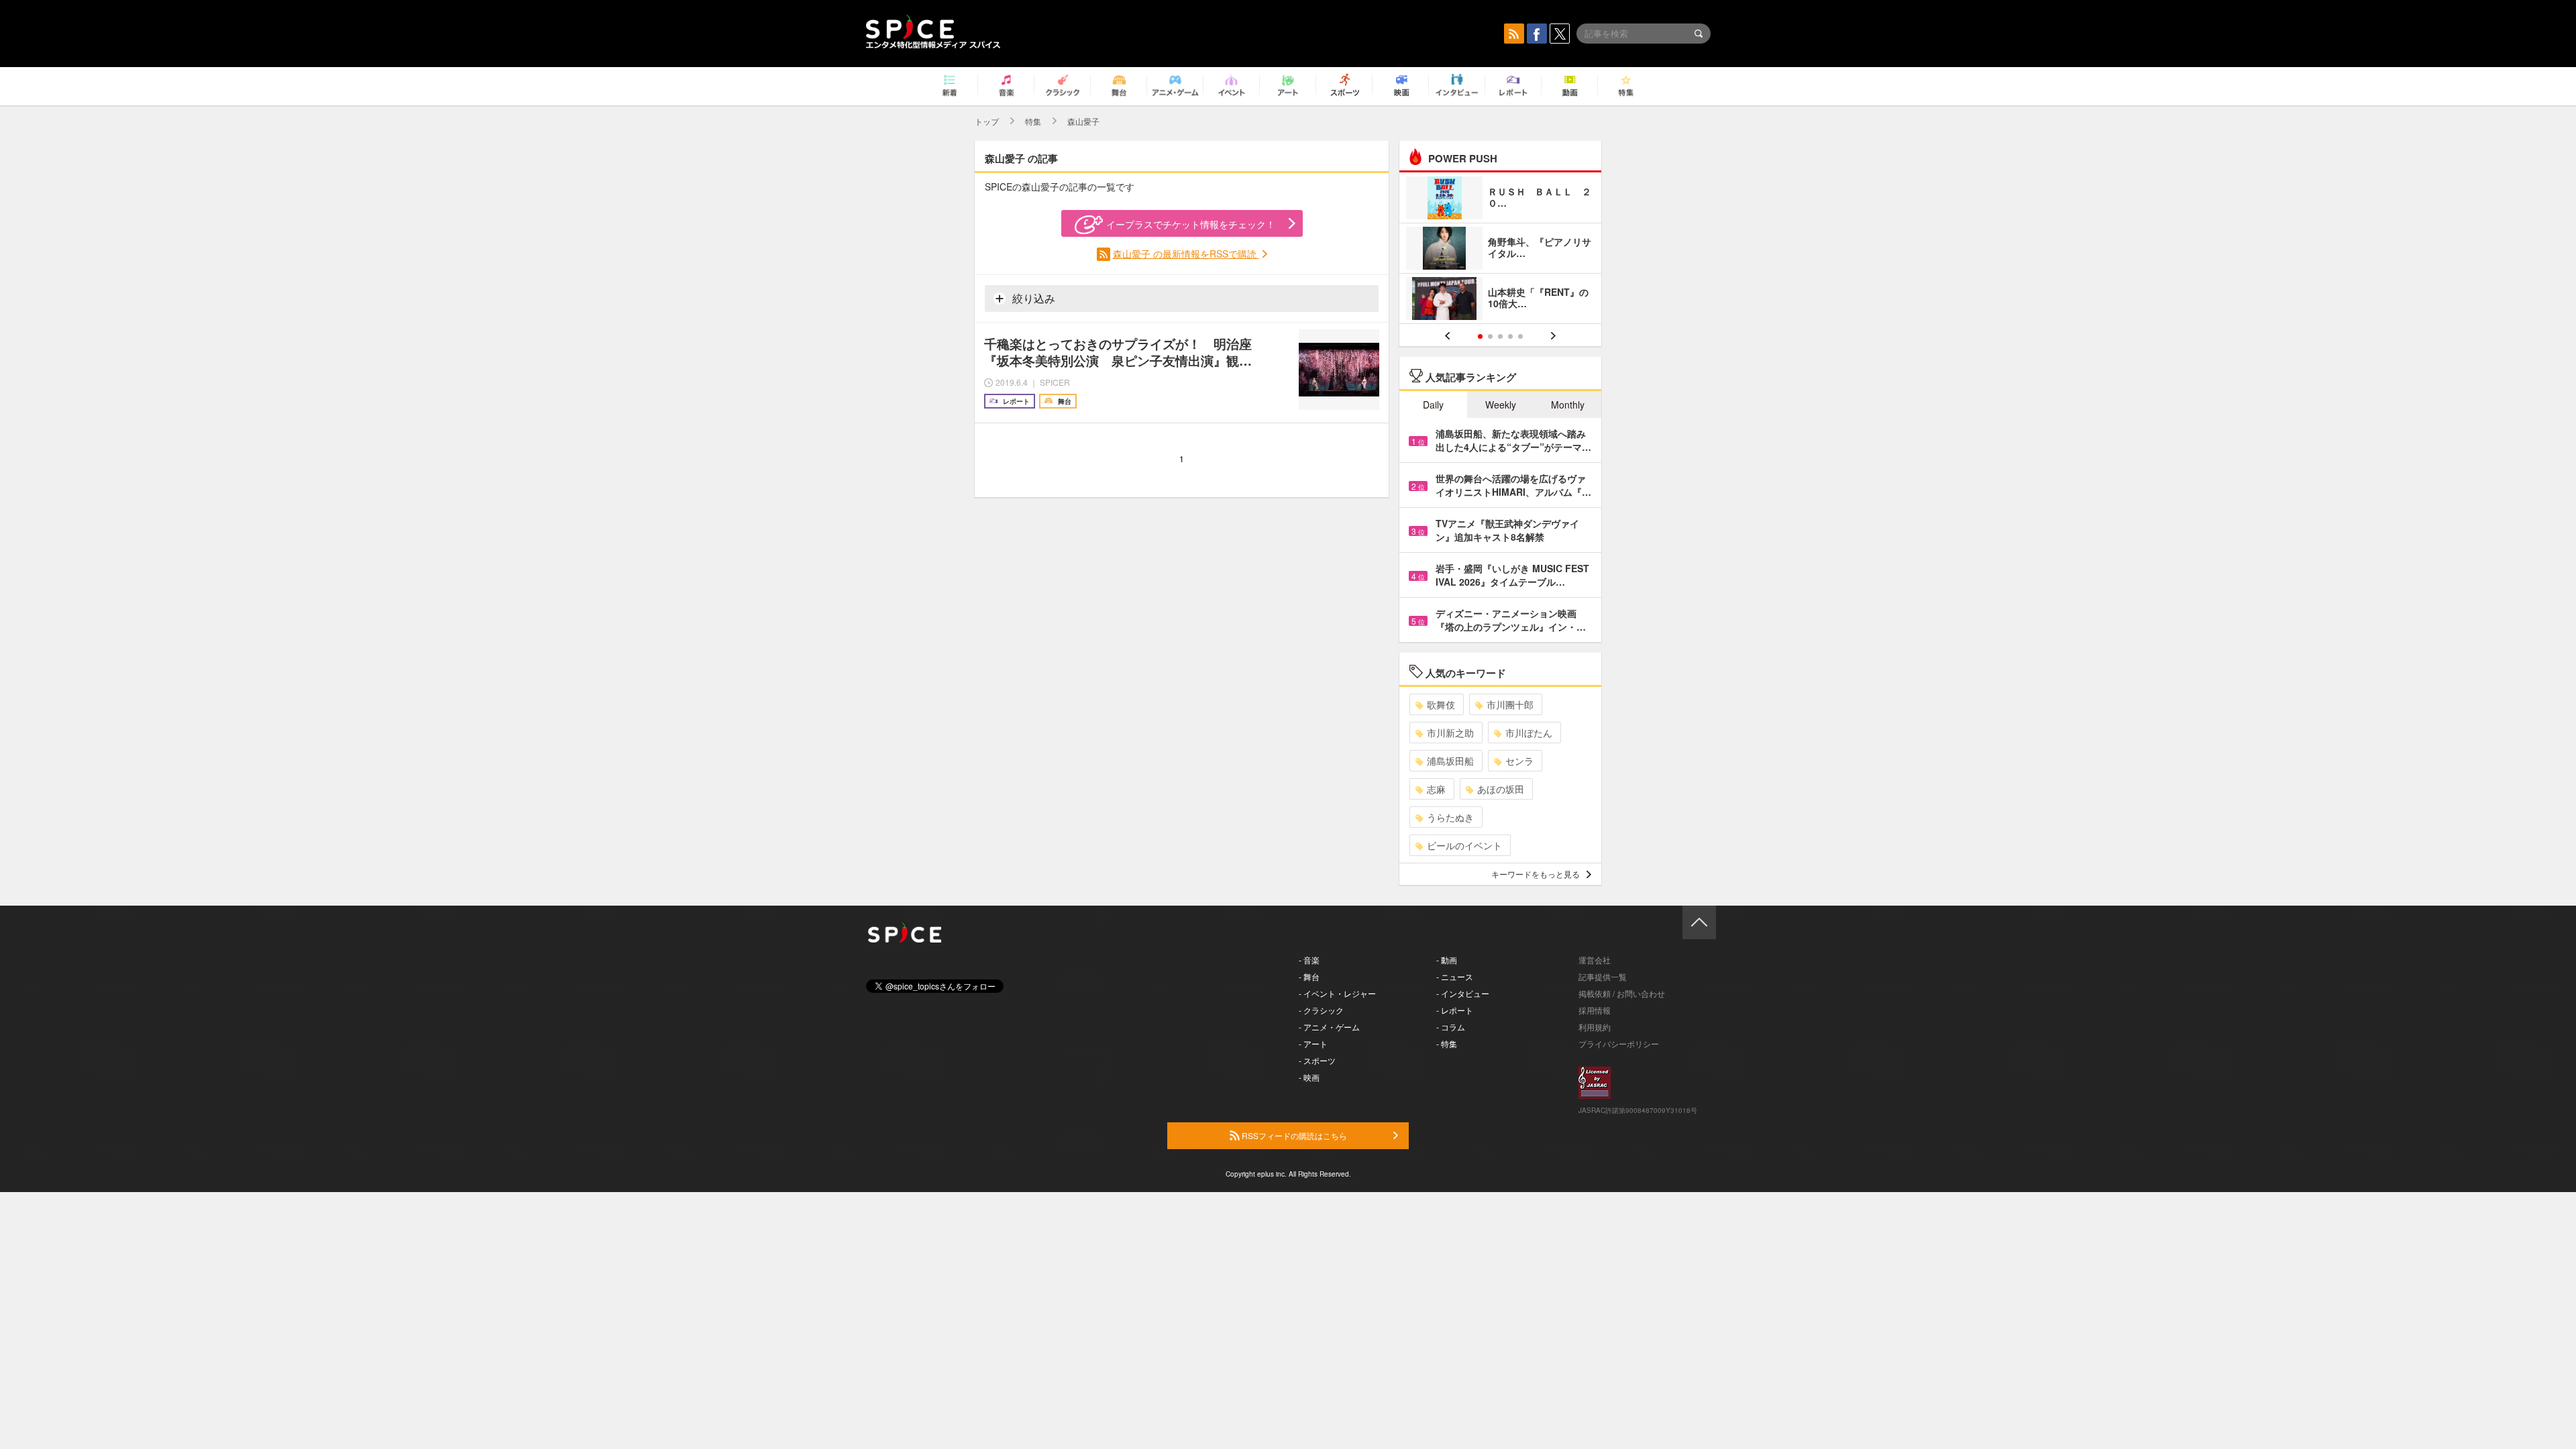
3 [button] (1500, 336)
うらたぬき (1450, 817)
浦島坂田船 (1450, 761)
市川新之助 (1450, 733)
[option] (1500, 250)
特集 (1033, 121)
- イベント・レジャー (1337, 993)
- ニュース (1455, 976)
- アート (1313, 1043)
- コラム (1451, 1027)
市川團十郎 (1510, 704)
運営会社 (1595, 960)
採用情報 (1595, 1010)
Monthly (1568, 405)
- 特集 (1447, 1043)
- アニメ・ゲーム (1329, 1027)
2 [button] (1490, 336)
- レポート (1455, 1010)
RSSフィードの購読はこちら (1293, 1135)
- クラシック (1321, 1010)
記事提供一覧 (1603, 976)
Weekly (1501, 405)
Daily (1433, 405)
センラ (1519, 761)
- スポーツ (1317, 1060)
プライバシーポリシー (1619, 1043)
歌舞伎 (1441, 704)
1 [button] (1480, 336)
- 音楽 (1309, 960)
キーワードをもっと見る (1536, 874)
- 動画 (1447, 960)
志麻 (1436, 789)
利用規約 (1595, 1027)
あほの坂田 (1501, 789)
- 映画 (1309, 1077)
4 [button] (1510, 336)
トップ (987, 121)
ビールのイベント (1464, 845)
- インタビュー (1463, 993)
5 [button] (1520, 336)
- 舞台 (1309, 976)
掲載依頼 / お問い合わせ (1622, 993)
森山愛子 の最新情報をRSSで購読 (1186, 254)
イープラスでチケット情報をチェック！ (1191, 224)
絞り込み (1032, 298)
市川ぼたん (1529, 733)
